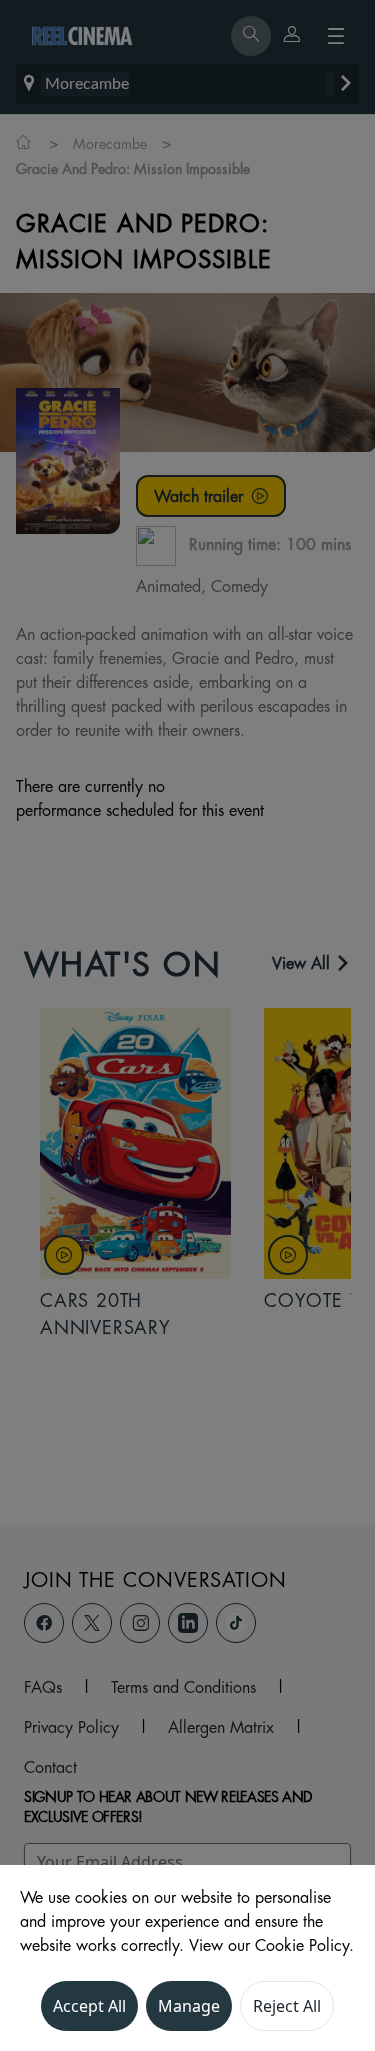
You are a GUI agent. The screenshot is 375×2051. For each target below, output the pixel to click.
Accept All (89, 2006)
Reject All (287, 2006)
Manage (189, 2006)
